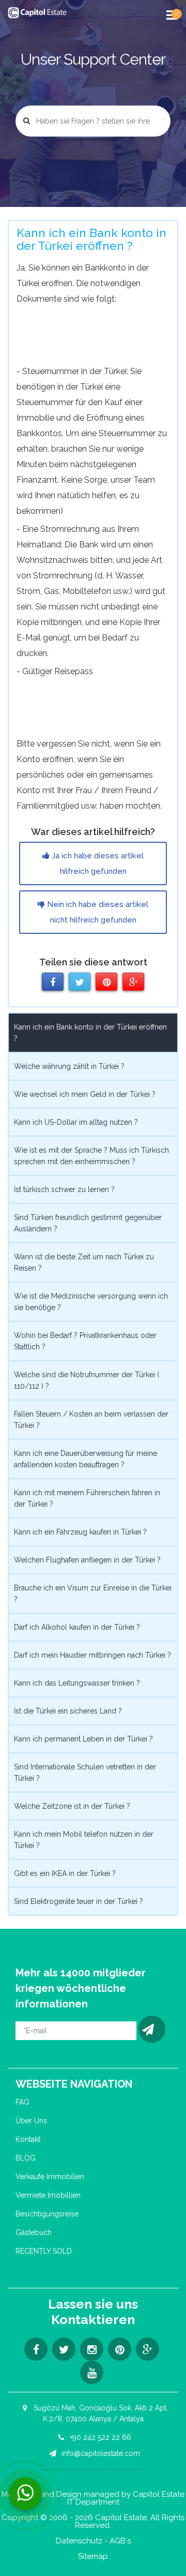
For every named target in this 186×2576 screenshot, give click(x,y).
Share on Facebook (53, 982)
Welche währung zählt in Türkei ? (69, 1066)
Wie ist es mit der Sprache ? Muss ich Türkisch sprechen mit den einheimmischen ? (91, 1156)
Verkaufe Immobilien (50, 2177)
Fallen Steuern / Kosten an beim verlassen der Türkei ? (91, 1420)
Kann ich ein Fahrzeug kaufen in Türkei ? (80, 1532)
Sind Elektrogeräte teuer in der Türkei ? (79, 1901)
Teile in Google (133, 982)
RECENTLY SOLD (44, 2251)
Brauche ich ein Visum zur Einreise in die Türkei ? (93, 1594)
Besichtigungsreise (47, 2214)
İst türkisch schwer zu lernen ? (64, 1189)
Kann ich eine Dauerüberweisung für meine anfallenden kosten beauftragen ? (86, 1459)
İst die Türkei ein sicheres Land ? (68, 1711)
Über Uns (31, 2121)
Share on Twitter (80, 982)
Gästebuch (34, 2232)
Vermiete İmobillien (48, 2195)
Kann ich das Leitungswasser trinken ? (77, 1683)
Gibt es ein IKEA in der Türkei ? (65, 1873)
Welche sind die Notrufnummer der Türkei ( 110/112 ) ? (87, 1380)
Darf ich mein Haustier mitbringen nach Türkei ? (92, 1655)
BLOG (26, 2158)
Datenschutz (79, 2541)
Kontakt (28, 2139)
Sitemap (93, 2557)
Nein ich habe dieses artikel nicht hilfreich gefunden (97, 912)
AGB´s (120, 2541)
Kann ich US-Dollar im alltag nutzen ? (76, 1122)
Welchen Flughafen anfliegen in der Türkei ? (87, 1560)
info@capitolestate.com (100, 2453)
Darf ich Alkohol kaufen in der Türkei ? (77, 1627)
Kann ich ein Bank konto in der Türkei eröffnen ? (90, 1033)
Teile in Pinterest (106, 982)
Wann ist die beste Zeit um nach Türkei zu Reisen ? (84, 1262)
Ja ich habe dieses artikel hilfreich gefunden (97, 863)
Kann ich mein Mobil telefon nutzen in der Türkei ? (84, 1840)
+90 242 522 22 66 (99, 2437)
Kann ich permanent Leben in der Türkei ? (83, 1739)
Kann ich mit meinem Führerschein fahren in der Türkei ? (87, 1498)
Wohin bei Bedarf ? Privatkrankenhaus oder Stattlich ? (85, 1341)
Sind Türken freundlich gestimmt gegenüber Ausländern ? (88, 1223)
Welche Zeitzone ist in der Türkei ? (72, 1806)
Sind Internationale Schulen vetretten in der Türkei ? (85, 1773)
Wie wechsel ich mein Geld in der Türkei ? (85, 1094)
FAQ (22, 2102)
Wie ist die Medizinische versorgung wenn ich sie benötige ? (91, 1302)
